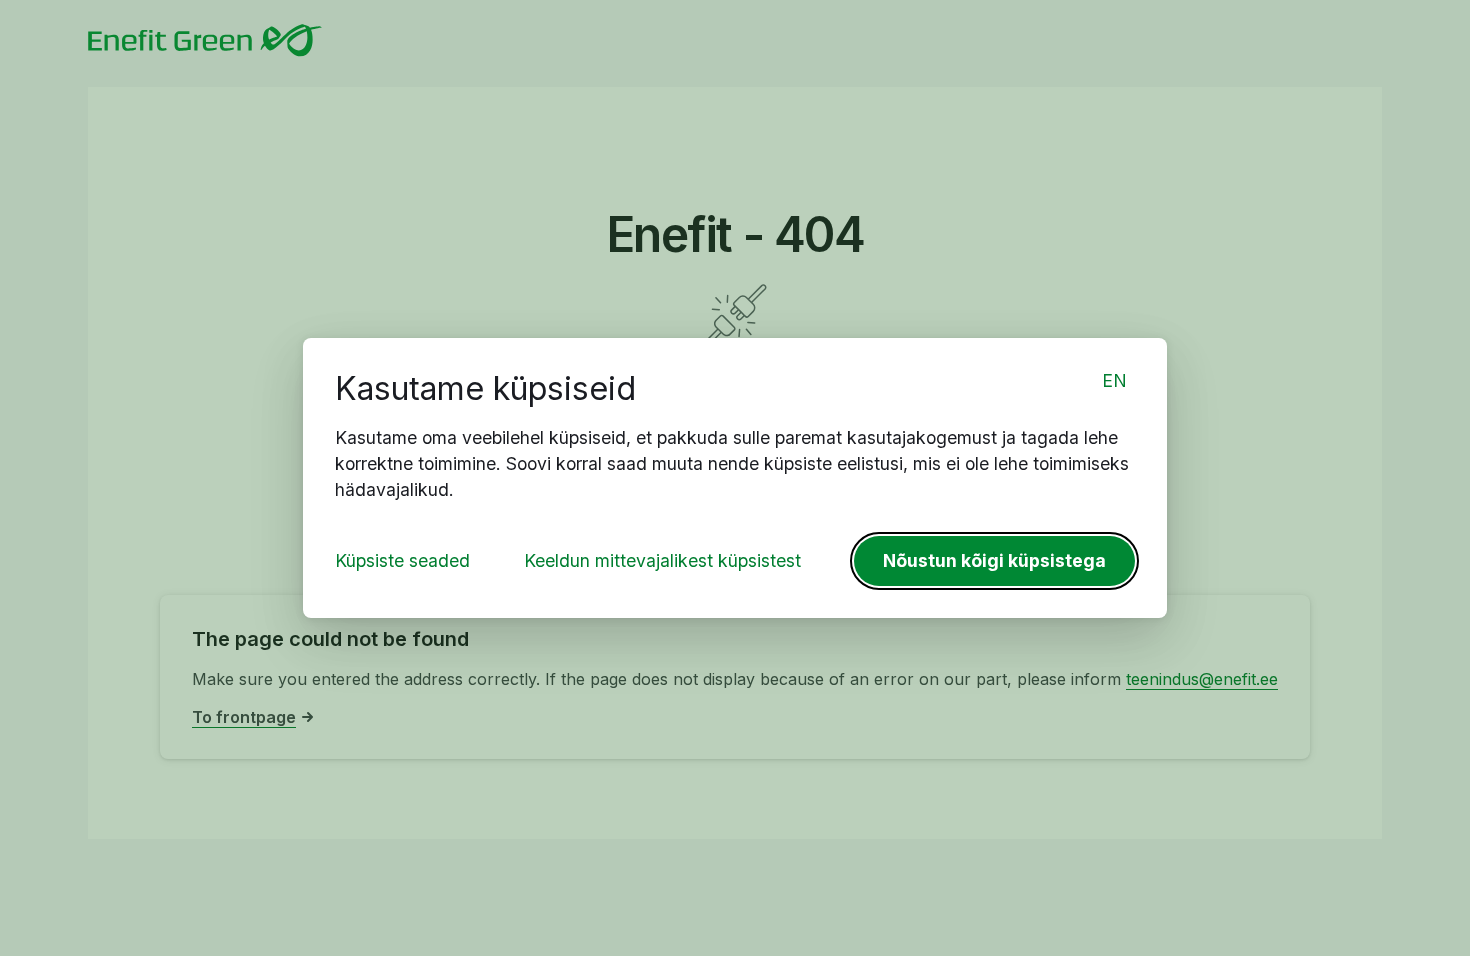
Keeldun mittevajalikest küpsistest (662, 560)
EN (1114, 380)
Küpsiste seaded (402, 560)
